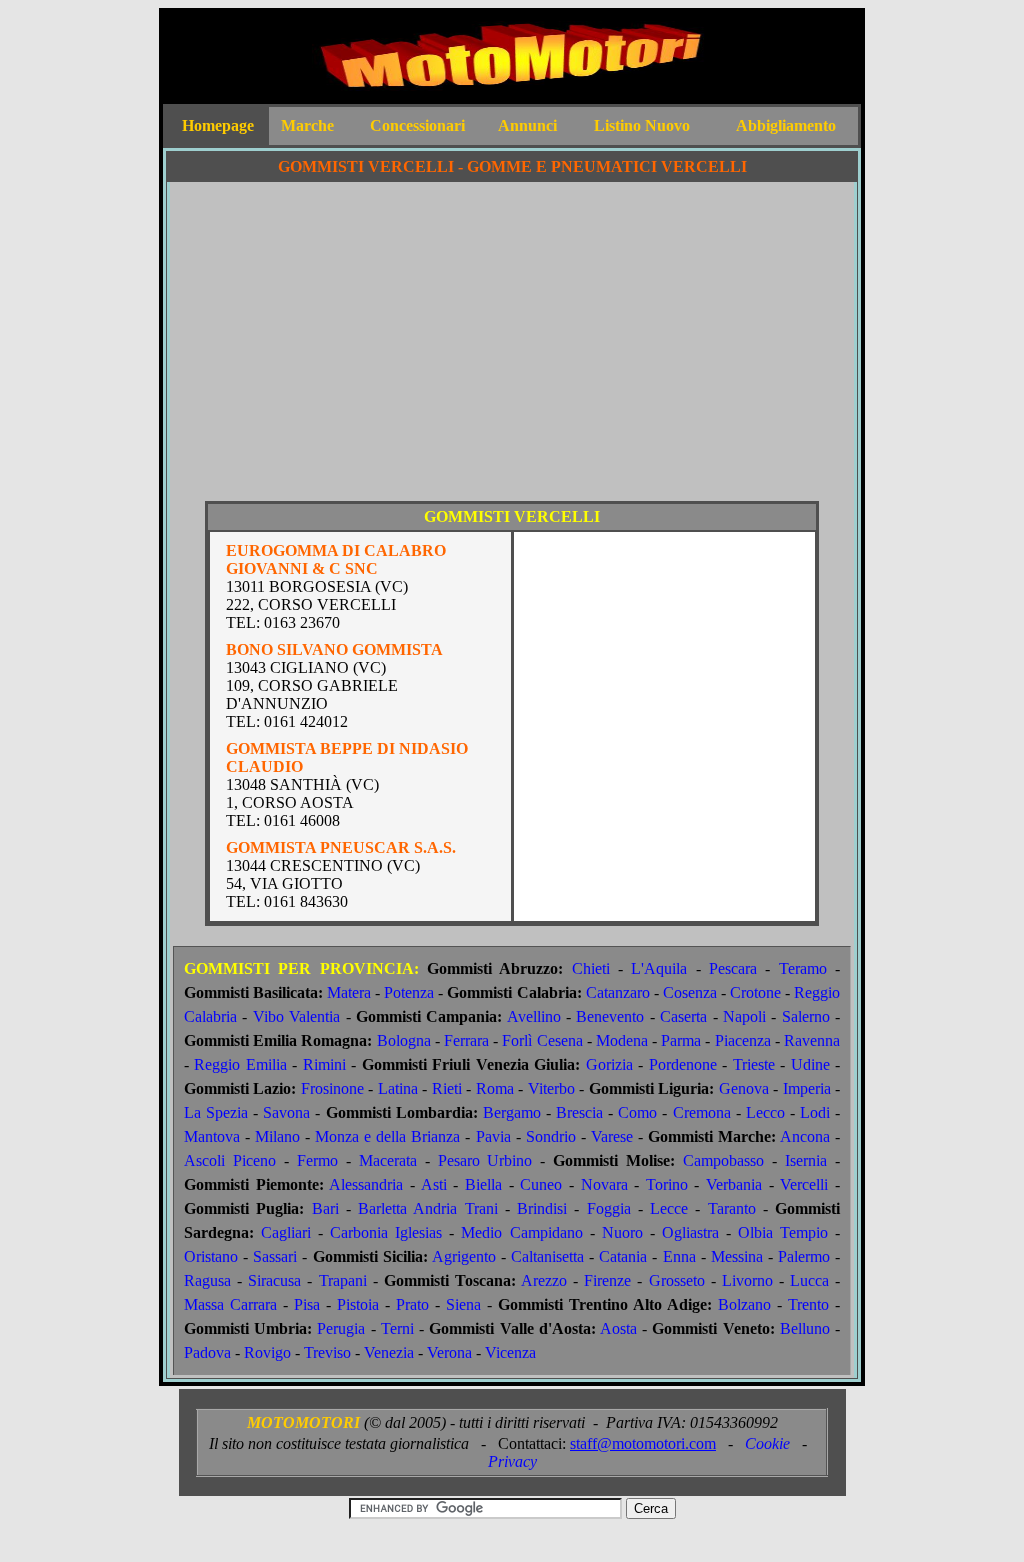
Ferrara (466, 1040)
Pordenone (683, 1064)
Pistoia (358, 1304)
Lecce (669, 1208)
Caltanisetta (547, 1256)
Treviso (327, 1352)
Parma (681, 1040)
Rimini (324, 1064)
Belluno (805, 1328)
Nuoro (622, 1232)
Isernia (806, 1160)
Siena (463, 1304)
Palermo (804, 1256)
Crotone (755, 992)
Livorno (747, 1280)
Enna (679, 1256)
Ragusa (207, 1280)
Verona (449, 1352)
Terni (397, 1328)
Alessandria (366, 1184)
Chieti (591, 968)
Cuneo (541, 1184)
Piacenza (743, 1040)
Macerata (388, 1160)
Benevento (610, 1016)
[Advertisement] (512, 350)
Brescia (579, 1112)
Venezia (389, 1352)
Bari (325, 1208)
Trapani (343, 1280)
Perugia (341, 1328)
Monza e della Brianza (387, 1136)
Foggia (609, 1208)
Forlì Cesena (542, 1040)
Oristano (211, 1256)
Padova (207, 1352)
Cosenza (690, 992)
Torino (667, 1184)
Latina (398, 1088)
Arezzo (544, 1280)
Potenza (409, 992)
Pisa (307, 1304)
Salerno (806, 1016)
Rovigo (267, 1352)
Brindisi (542, 1208)
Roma (495, 1088)
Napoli (744, 1016)
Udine (810, 1064)
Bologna (404, 1040)
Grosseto (677, 1280)
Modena (622, 1040)
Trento (808, 1304)
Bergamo (512, 1112)
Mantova (212, 1136)
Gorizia (609, 1064)
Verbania (734, 1184)
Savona (286, 1112)
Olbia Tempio (783, 1232)
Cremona (702, 1112)
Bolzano (744, 1304)
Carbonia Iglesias (386, 1232)
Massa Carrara (230, 1304)
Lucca (809, 1280)
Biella (483, 1184)
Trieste (754, 1064)
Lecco (765, 1112)
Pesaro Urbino (485, 1160)
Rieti (447, 1088)
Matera (349, 992)
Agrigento (464, 1256)
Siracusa (274, 1280)
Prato (412, 1304)
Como (637, 1112)
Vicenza (510, 1352)
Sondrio (551, 1136)
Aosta (618, 1328)
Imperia (807, 1088)
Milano (277, 1136)
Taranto (732, 1208)
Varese (612, 1136)
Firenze (607, 1280)
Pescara (733, 968)
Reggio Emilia (240, 1064)
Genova (744, 1088)
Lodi (815, 1112)
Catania (623, 1256)
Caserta (683, 1016)
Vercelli (804, 1184)
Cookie (767, 1443)
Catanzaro (618, 992)
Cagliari (286, 1232)
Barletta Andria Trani (428, 1208)
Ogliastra (690, 1232)
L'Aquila (659, 968)
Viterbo (551, 1088)
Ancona (805, 1136)
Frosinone (332, 1088)
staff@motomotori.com (643, 1443)
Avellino (534, 1016)
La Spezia (216, 1112)
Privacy (512, 1461)
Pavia (493, 1136)
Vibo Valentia (296, 1016)
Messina (737, 1256)
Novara (604, 1184)
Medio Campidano (521, 1232)
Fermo (317, 1160)
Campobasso (723, 1160)
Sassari (275, 1256)
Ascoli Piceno (230, 1160)
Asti (434, 1184)
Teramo (803, 968)
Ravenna (812, 1040)
